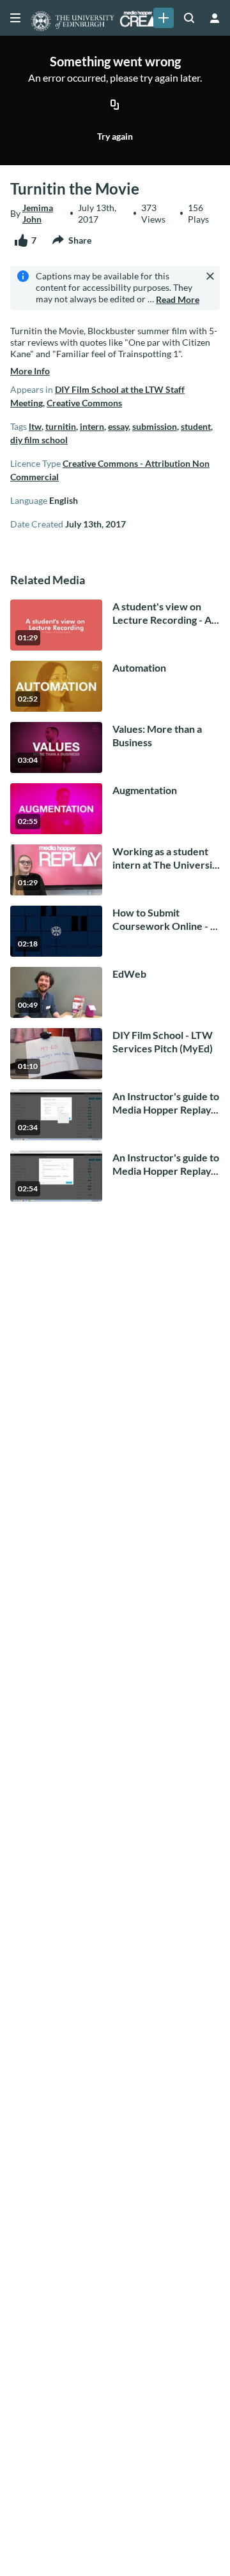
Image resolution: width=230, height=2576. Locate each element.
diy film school (39, 440)
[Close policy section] (210, 276)
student (196, 426)
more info (30, 371)
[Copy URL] (115, 105)
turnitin (61, 426)
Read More (178, 299)
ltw (35, 426)
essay (118, 426)
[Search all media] (189, 18)
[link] (164, 18)
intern (92, 426)
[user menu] (215, 18)
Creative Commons (84, 403)
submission (155, 426)
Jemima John (38, 213)
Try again (115, 136)
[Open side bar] (15, 18)
